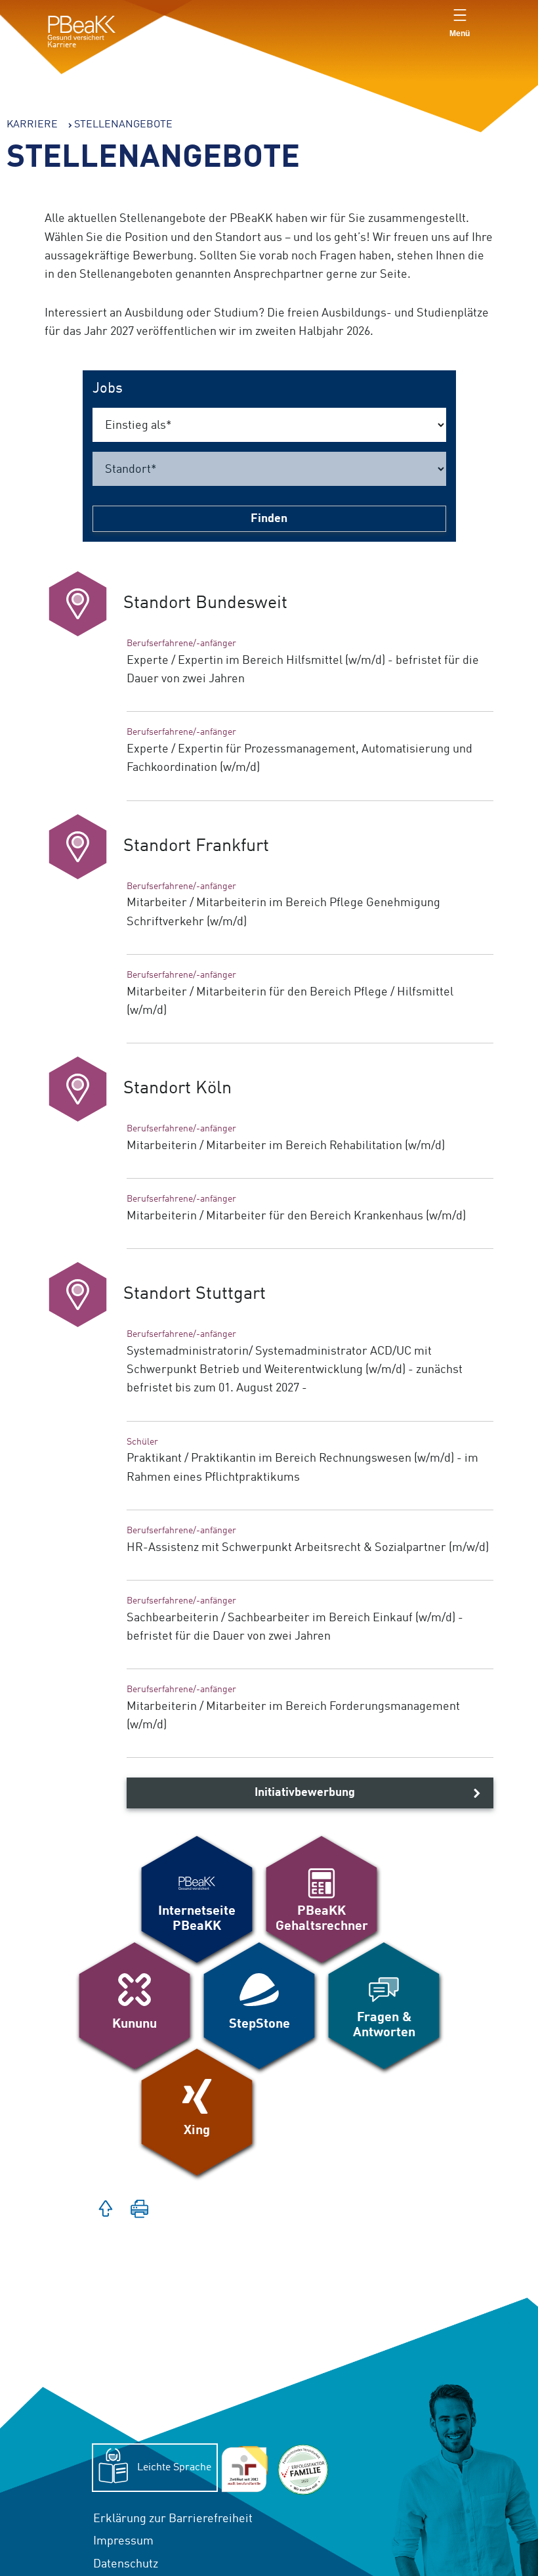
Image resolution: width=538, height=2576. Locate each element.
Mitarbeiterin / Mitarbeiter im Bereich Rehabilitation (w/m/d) (286, 1146)
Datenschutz (126, 2564)
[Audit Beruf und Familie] (244, 2470)
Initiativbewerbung (305, 1793)
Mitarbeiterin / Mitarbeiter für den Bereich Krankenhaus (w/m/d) (296, 1216)
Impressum (123, 2541)
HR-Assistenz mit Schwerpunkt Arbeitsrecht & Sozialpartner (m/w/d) (308, 1548)
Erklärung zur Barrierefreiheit (175, 2521)
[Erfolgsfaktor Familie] (303, 2470)
